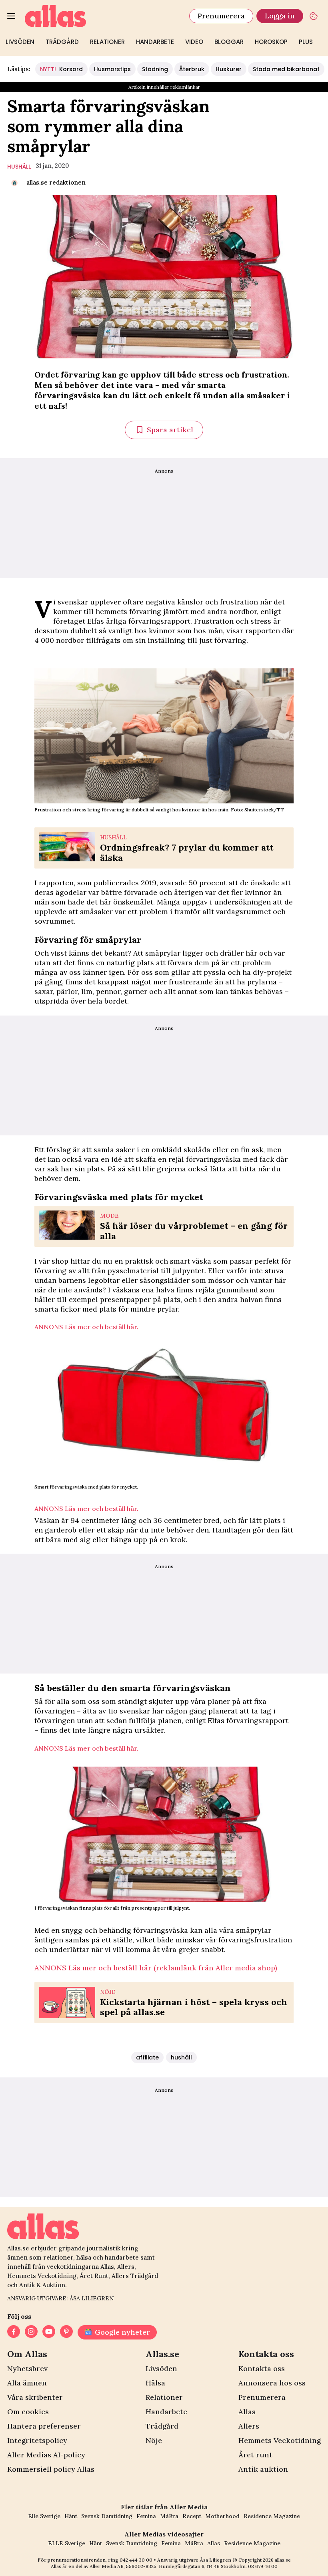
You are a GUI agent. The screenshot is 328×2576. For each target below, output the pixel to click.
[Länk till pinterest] (66, 2332)
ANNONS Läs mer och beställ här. (86, 1327)
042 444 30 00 (136, 2560)
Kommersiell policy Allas (51, 2469)
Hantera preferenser (44, 2426)
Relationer (107, 42)
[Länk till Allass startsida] (102, 16)
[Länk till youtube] (49, 2332)
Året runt (255, 2455)
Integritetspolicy (37, 2440)
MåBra (169, 2516)
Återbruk (192, 69)
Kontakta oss (262, 2368)
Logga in (280, 16)
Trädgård (62, 42)
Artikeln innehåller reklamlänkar (164, 87)
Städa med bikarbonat (286, 69)
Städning (155, 69)
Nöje (154, 2440)
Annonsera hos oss (272, 2383)
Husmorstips (112, 69)
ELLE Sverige (67, 2543)
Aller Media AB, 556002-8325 (123, 2566)
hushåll (19, 167)
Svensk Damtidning (107, 2516)
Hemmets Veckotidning (280, 2440)
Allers (249, 2426)
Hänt (71, 2516)
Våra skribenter (35, 2397)
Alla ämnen (27, 2383)
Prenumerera (221, 16)
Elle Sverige (44, 2516)
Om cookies (28, 2412)
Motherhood (222, 2516)
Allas (247, 2412)
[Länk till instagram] (31, 2332)
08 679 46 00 (263, 2566)
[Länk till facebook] (14, 2332)
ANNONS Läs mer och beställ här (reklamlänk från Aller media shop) (156, 1968)
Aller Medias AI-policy (46, 2455)
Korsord (61, 69)
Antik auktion (263, 2469)
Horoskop (271, 42)
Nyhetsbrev (27, 2368)
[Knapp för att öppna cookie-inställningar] (314, 16)
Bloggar (229, 42)
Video (194, 42)
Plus (306, 42)
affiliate (147, 2057)
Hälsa (155, 2383)
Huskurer (229, 69)
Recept (192, 2516)
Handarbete (155, 42)
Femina (146, 2516)
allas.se (283, 2560)
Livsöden (20, 42)
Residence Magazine (272, 2516)
